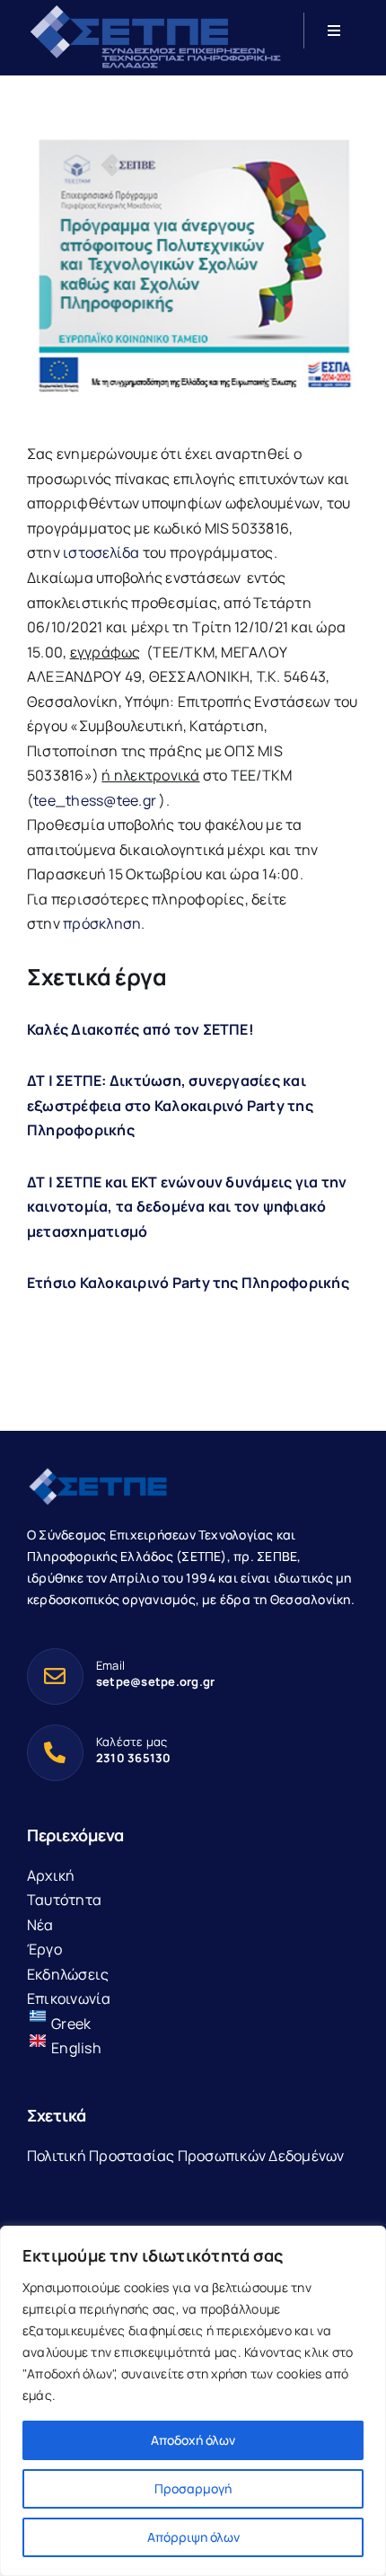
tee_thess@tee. (95, 800)
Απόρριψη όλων (193, 2537)
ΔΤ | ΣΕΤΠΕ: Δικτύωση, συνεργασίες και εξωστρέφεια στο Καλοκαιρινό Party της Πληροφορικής (170, 1105)
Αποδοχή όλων (193, 2440)
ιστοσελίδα (101, 552)
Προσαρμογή (193, 2488)
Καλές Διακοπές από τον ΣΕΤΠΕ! (140, 1029)
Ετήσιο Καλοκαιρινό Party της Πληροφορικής (188, 1283)
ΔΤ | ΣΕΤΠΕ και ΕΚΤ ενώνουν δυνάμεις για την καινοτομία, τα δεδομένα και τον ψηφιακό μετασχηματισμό (187, 1207)
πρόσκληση (102, 923)
